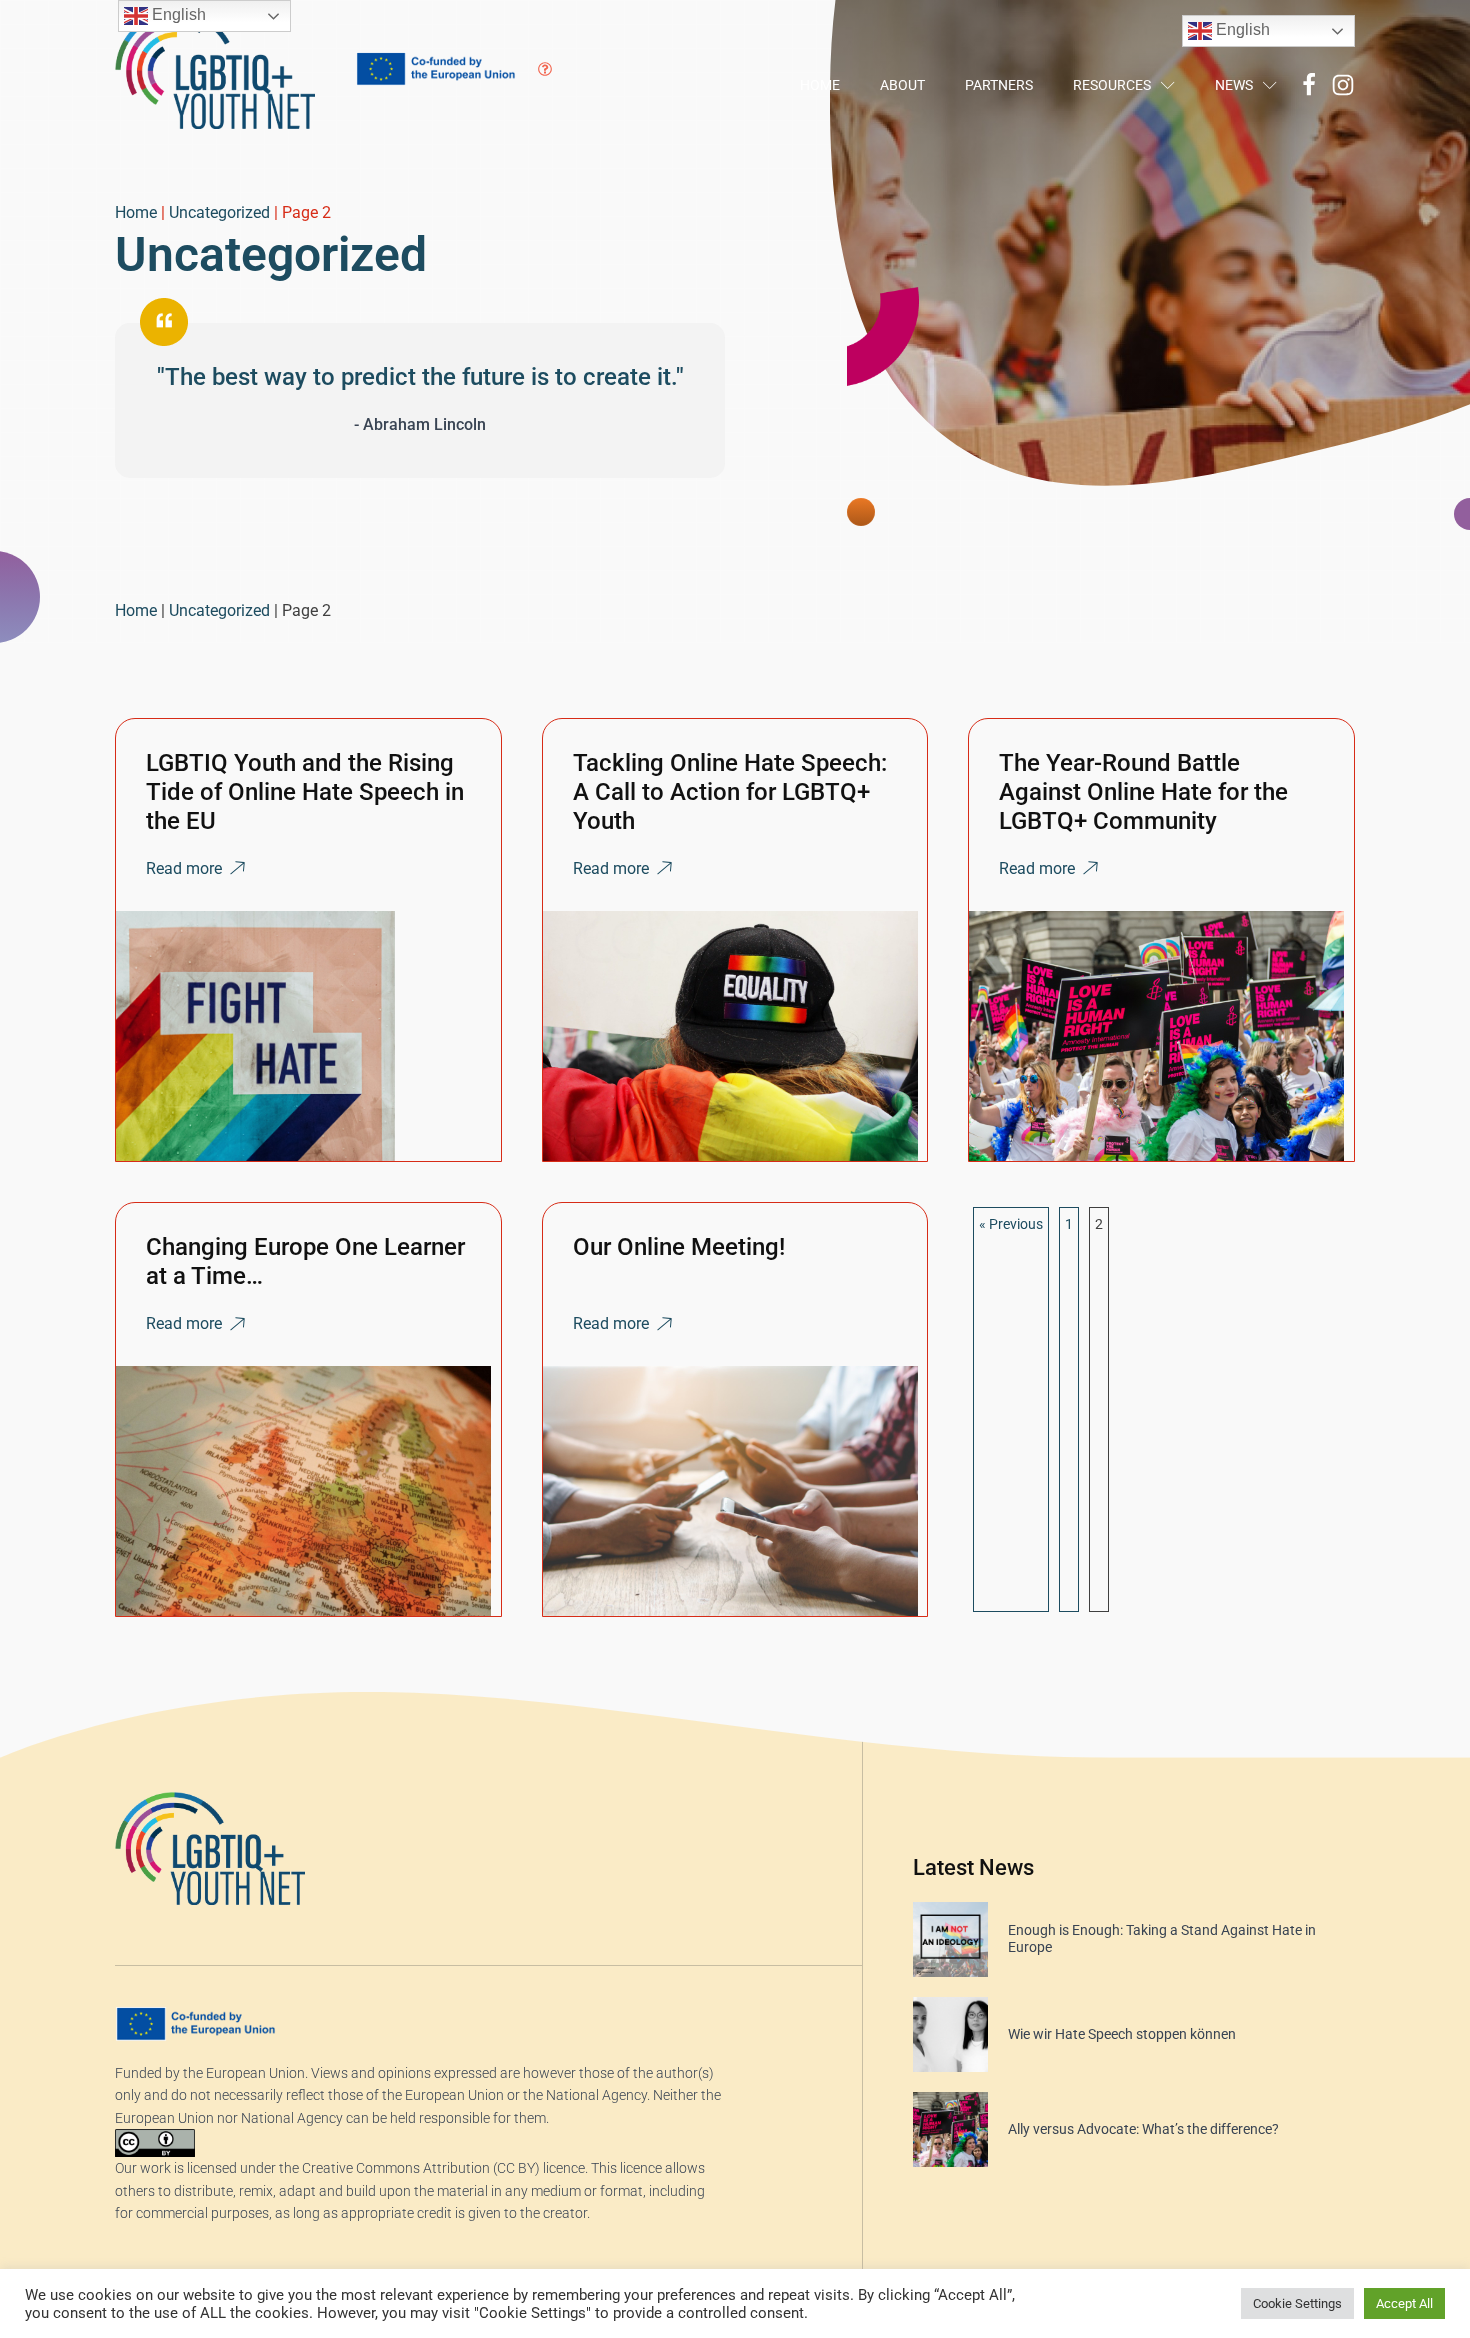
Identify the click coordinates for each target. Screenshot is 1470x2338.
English (1241, 30)
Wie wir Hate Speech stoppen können (1122, 2034)
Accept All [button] (1404, 2303)
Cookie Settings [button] (1297, 2303)
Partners (999, 85)
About (902, 85)
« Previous (1011, 1224)
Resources (1112, 85)
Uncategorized (219, 212)
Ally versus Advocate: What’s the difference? (1143, 2129)
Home (820, 85)
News (1234, 85)
